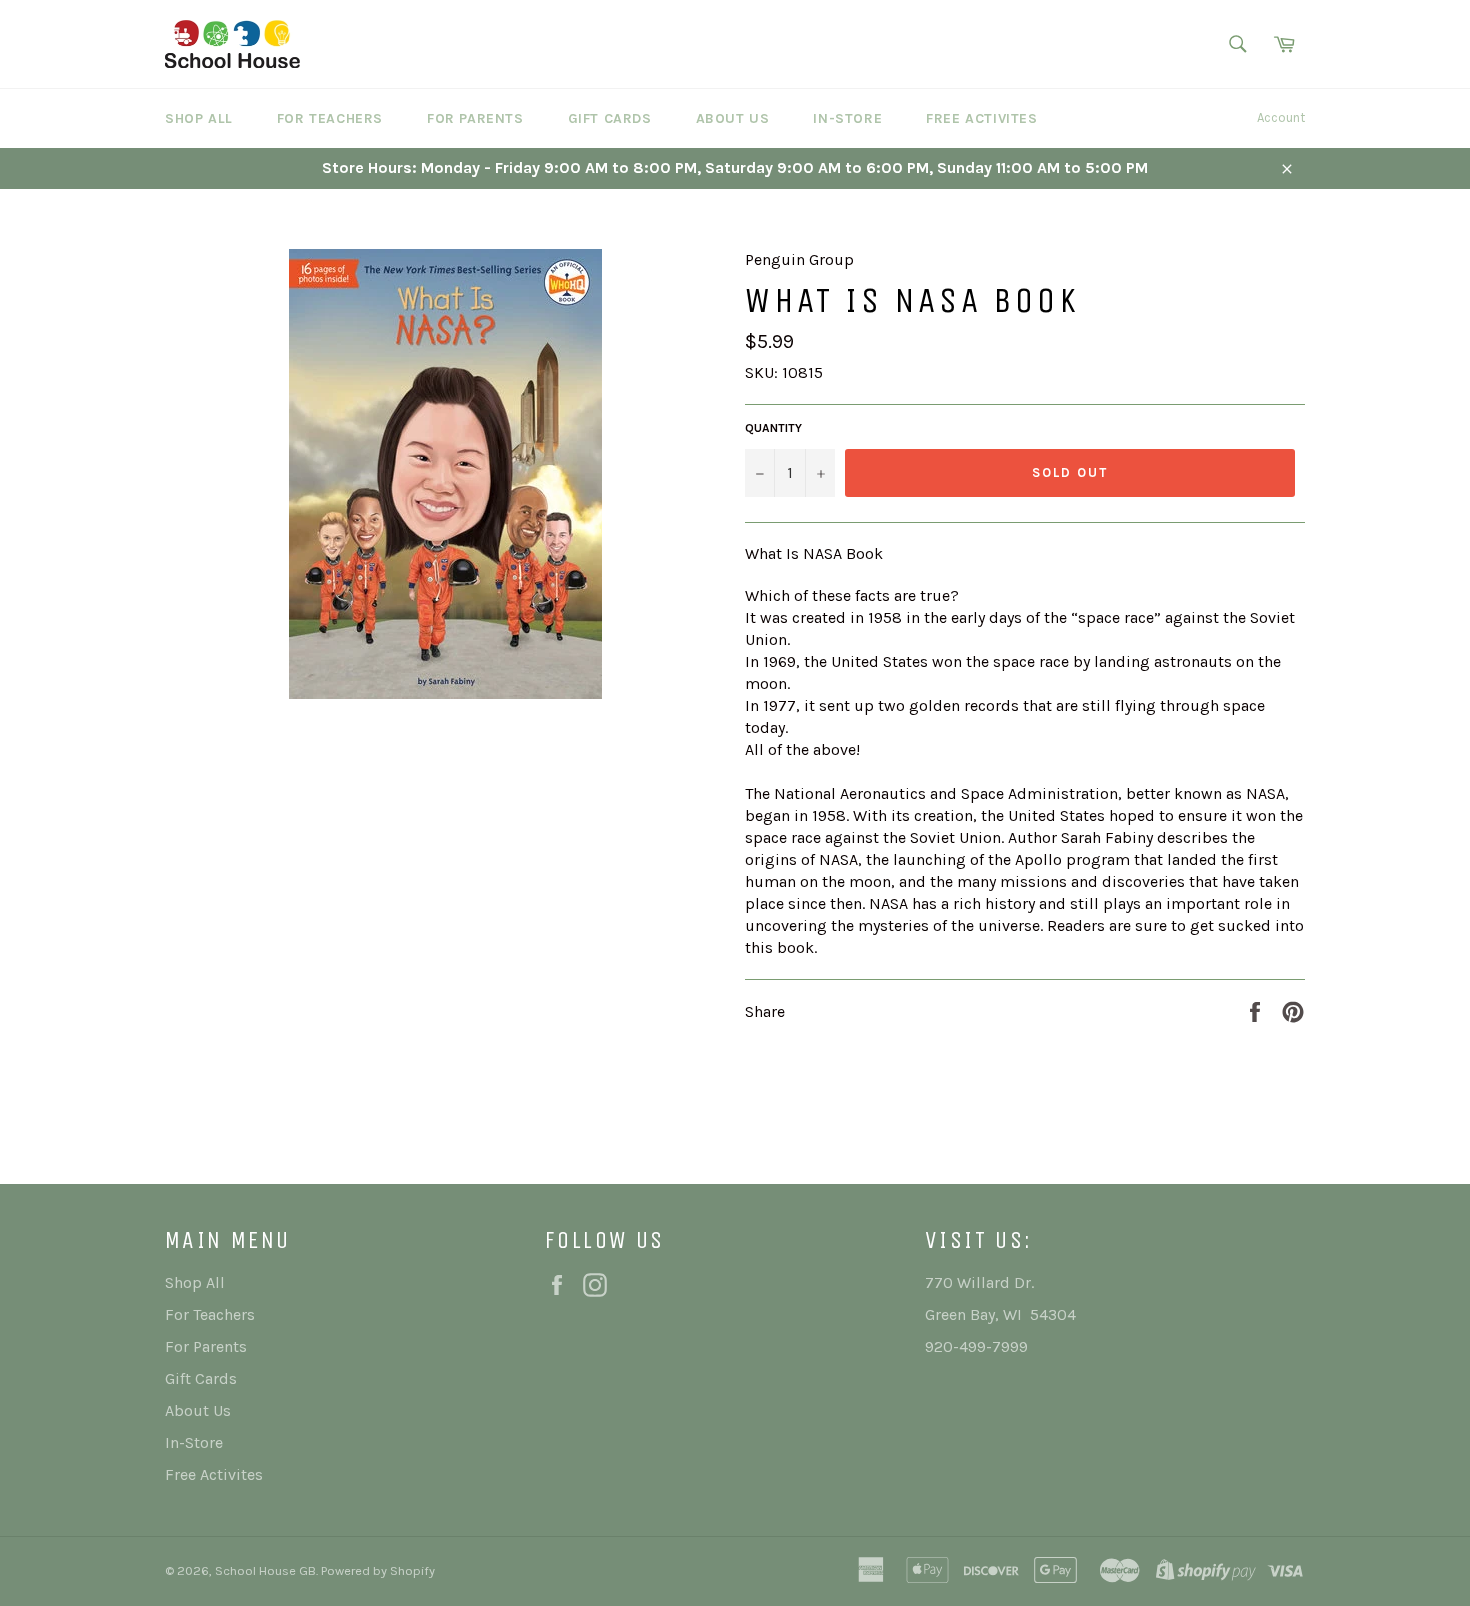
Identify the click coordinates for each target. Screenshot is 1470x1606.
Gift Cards (610, 118)
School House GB (265, 1570)
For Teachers (330, 118)
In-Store (847, 118)
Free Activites (981, 118)
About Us (733, 118)
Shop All (199, 118)
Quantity (773, 428)
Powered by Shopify (378, 1570)
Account (1281, 117)
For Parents (475, 118)
